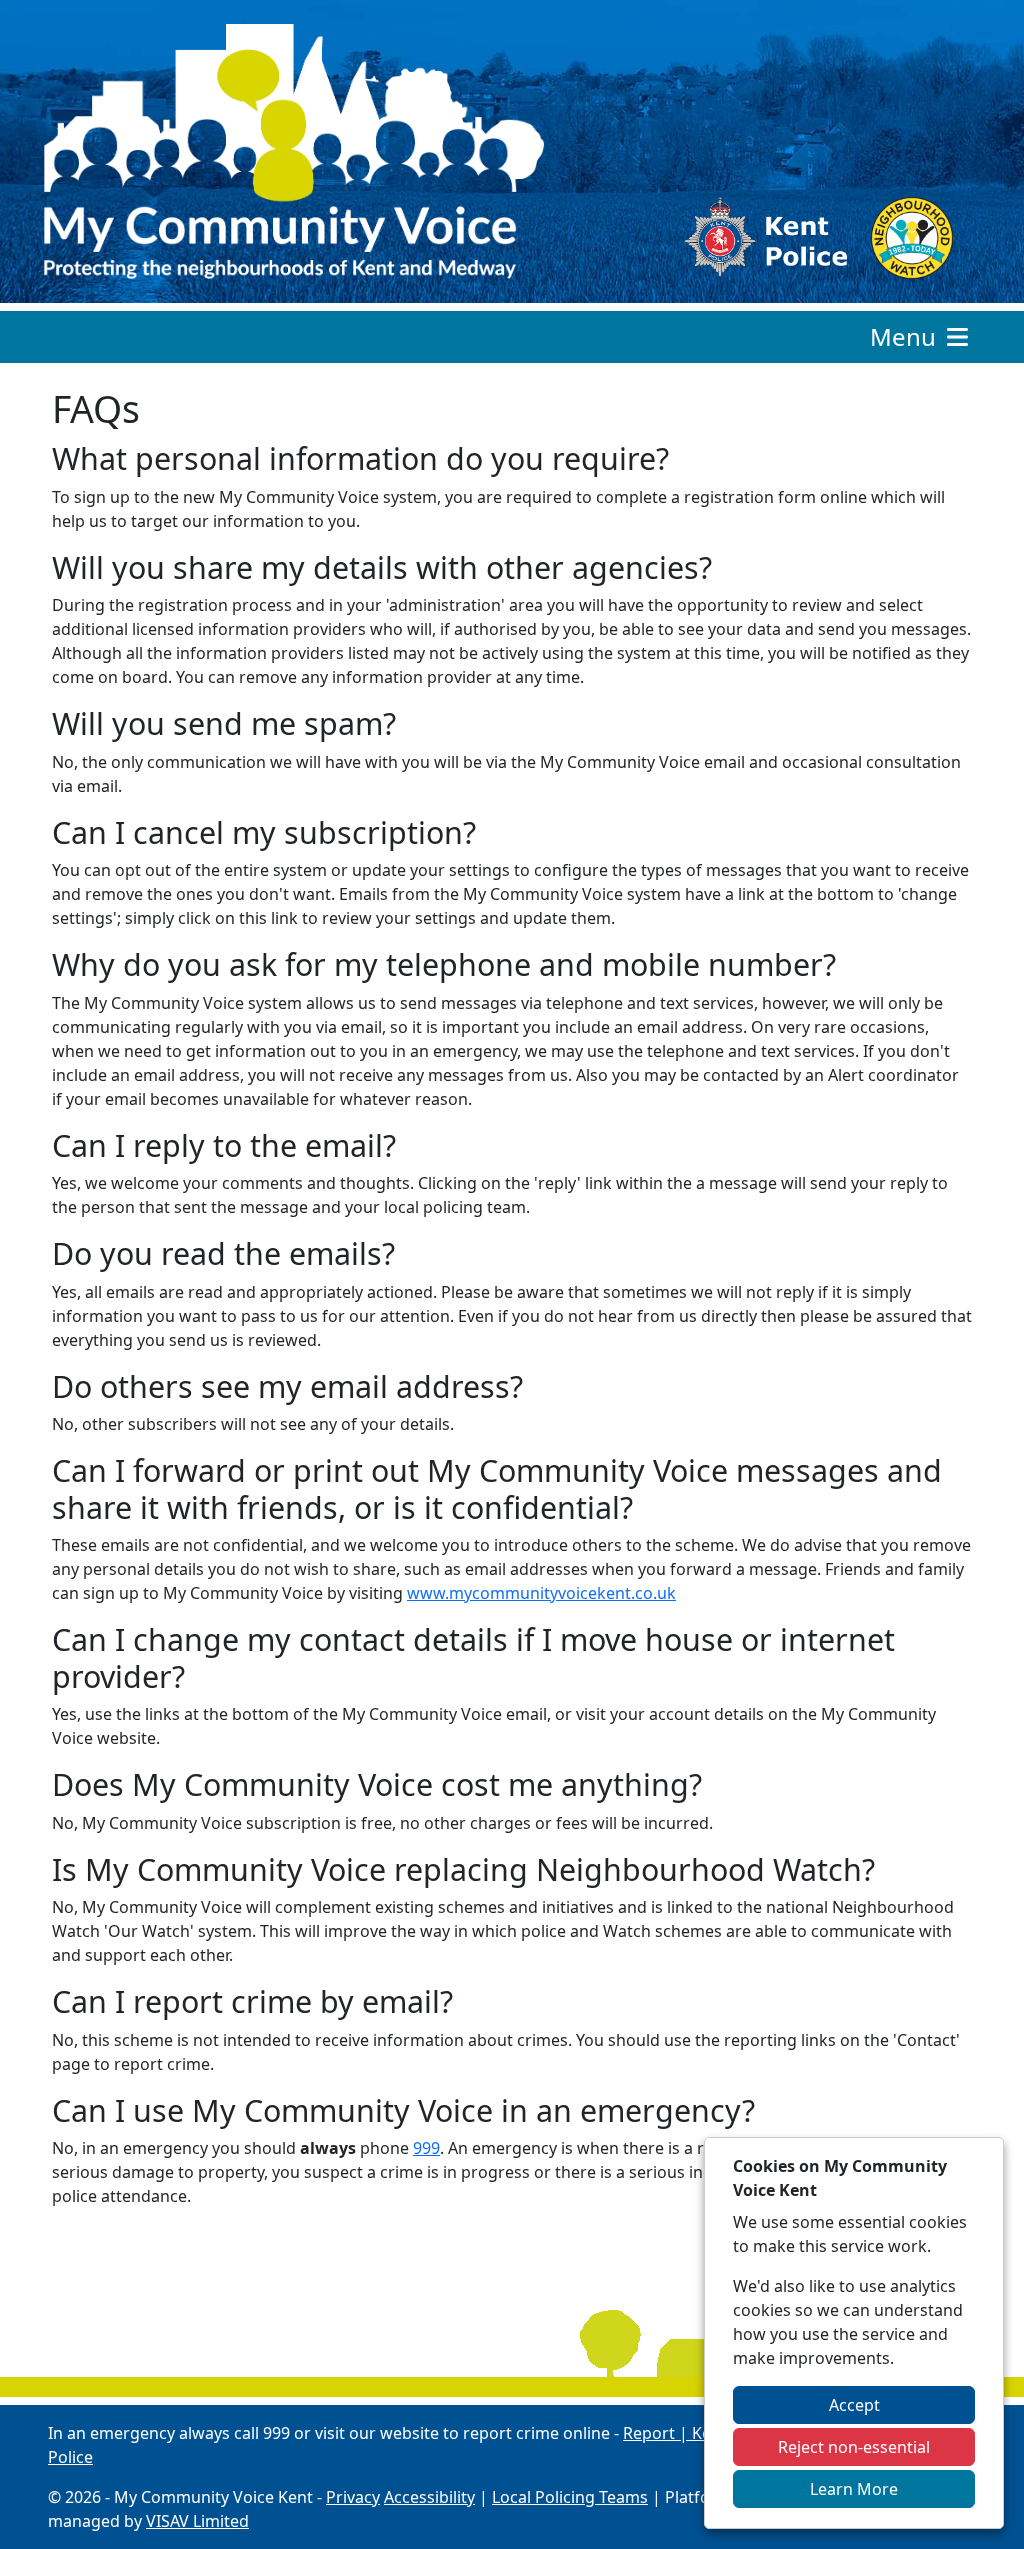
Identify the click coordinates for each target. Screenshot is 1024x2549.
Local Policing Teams (570, 2497)
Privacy (353, 2497)
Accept (854, 2405)
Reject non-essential (854, 2447)
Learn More (854, 2489)
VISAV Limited (197, 2521)
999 (426, 2148)
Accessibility (429, 2497)
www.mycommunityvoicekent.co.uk (541, 1593)
